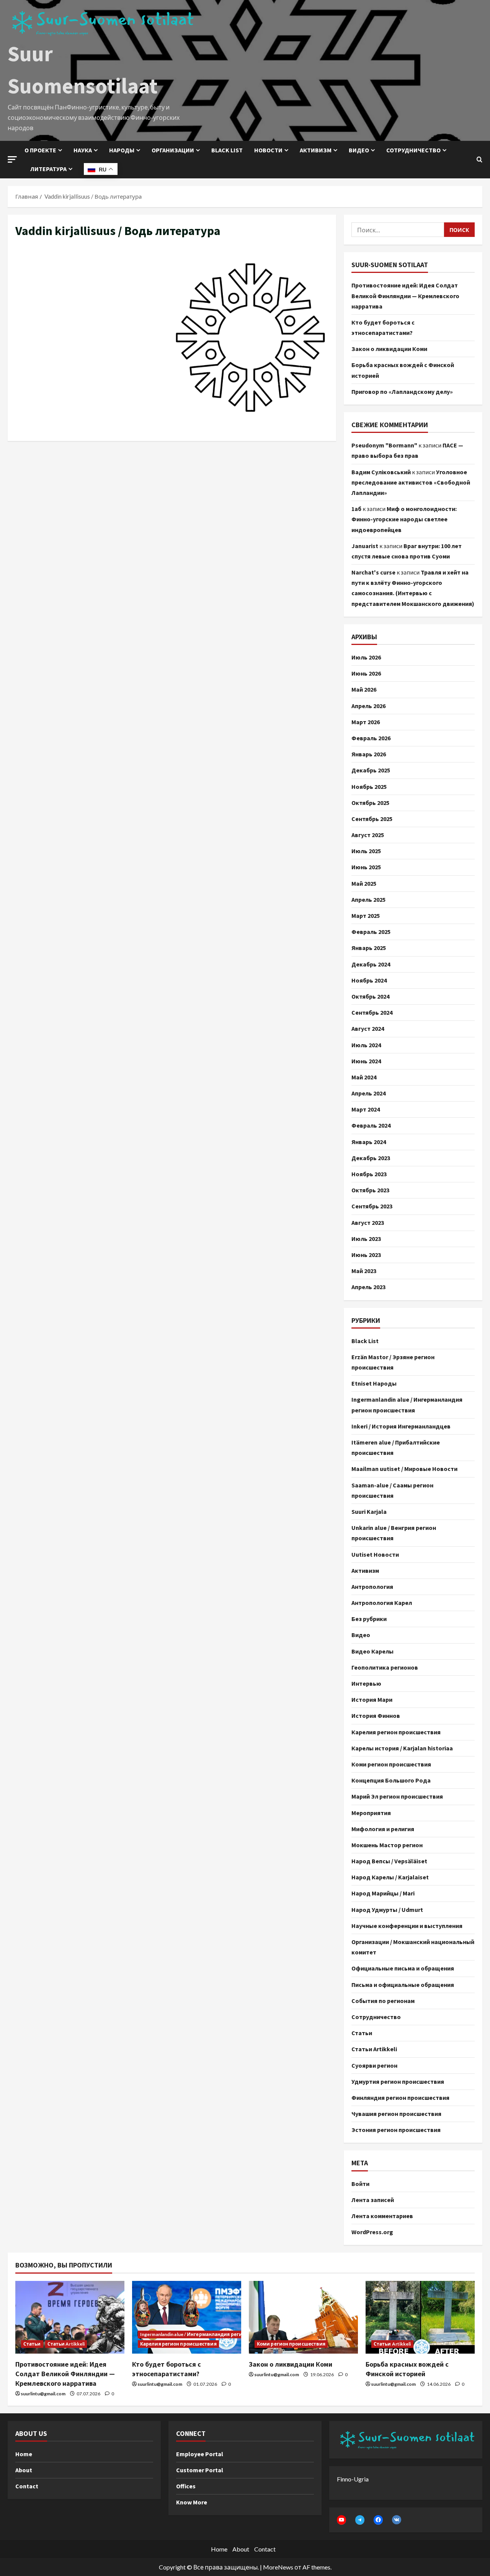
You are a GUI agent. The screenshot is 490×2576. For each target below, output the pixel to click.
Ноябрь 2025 (369, 787)
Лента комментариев (382, 2216)
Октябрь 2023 (370, 1190)
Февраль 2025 (371, 932)
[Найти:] (398, 230)
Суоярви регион (374, 2065)
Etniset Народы (374, 1383)
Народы (122, 150)
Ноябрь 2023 (369, 1174)
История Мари (372, 1699)
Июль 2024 (366, 1045)
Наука (83, 150)
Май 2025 (364, 883)
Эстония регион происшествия (396, 2130)
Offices (186, 2486)
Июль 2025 (366, 851)
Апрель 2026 (368, 706)
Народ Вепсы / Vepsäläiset (389, 1861)
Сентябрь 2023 (372, 1206)
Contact (27, 2486)
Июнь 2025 (366, 867)
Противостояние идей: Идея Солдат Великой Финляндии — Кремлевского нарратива (405, 295)
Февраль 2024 (371, 1125)
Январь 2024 (369, 1142)
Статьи (362, 2033)
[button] (12, 159)
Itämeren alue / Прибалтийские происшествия (396, 1447)
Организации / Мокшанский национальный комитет (413, 1947)
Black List (365, 1341)
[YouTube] (341, 2520)
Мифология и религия (383, 1829)
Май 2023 (364, 1271)
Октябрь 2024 (370, 996)
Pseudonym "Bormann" (384, 445)
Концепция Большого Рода (391, 1780)
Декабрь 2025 (371, 770)
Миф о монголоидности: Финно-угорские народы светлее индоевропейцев (404, 519)
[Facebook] (378, 2520)
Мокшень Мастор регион (387, 1845)
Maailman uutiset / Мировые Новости (404, 1469)
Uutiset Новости (375, 1554)
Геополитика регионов (385, 1667)
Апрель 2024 (368, 1093)
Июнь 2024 (366, 1061)
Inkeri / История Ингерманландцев (401, 1426)
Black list (227, 150)
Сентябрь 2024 (372, 1012)
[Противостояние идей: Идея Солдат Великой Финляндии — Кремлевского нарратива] (70, 2317)
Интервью (366, 1683)
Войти (360, 2184)
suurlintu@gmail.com (43, 2394)
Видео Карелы (372, 1651)
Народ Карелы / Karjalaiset (390, 1877)
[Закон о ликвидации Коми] (303, 2317)
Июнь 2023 (366, 1255)
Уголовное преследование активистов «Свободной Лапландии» (411, 482)
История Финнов (376, 1716)
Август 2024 (368, 1028)
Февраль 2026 (371, 738)
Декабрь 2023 (371, 1158)
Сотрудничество (413, 150)
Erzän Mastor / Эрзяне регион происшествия (393, 1362)
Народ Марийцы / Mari (383, 1893)
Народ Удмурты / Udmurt (387, 1910)
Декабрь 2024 (371, 964)
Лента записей (373, 2200)
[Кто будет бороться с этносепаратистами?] (187, 2317)
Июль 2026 (366, 657)
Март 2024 (366, 1109)
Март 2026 (366, 722)
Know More (192, 2502)
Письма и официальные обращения (403, 1985)
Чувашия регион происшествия (396, 2114)
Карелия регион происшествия (396, 1732)
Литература (48, 169)
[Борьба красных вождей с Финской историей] (420, 2317)
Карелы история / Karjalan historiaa (402, 1748)
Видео (359, 150)
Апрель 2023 (368, 1287)
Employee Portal (200, 2454)
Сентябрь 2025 (372, 819)
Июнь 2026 (366, 673)
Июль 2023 (366, 1239)
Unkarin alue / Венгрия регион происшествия (394, 1533)
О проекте (40, 150)
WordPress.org (372, 2232)
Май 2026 (364, 689)
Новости (268, 150)
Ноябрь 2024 (369, 980)
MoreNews (278, 2567)
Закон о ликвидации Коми (389, 349)
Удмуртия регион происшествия (398, 2081)
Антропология (372, 1587)
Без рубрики (369, 1619)
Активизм (316, 150)
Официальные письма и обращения (403, 1968)
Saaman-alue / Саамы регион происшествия (392, 1490)
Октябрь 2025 (370, 803)
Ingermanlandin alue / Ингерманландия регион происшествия (407, 1405)
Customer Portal (200, 2470)
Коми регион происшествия (391, 1764)
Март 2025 (366, 916)
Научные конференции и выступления (407, 1926)
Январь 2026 (369, 754)
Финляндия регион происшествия (400, 2098)
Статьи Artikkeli (374, 2049)
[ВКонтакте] (397, 2520)
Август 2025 (368, 835)
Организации (173, 150)
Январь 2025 (369, 948)
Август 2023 (368, 1223)
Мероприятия (371, 1813)
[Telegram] (360, 2520)
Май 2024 (364, 1077)
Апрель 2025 (368, 899)
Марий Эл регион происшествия (397, 1796)
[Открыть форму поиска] (479, 160)
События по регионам (383, 2001)
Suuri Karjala (369, 1512)
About (24, 2470)
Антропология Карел (382, 1603)
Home (24, 2454)
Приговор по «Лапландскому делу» (402, 392)
